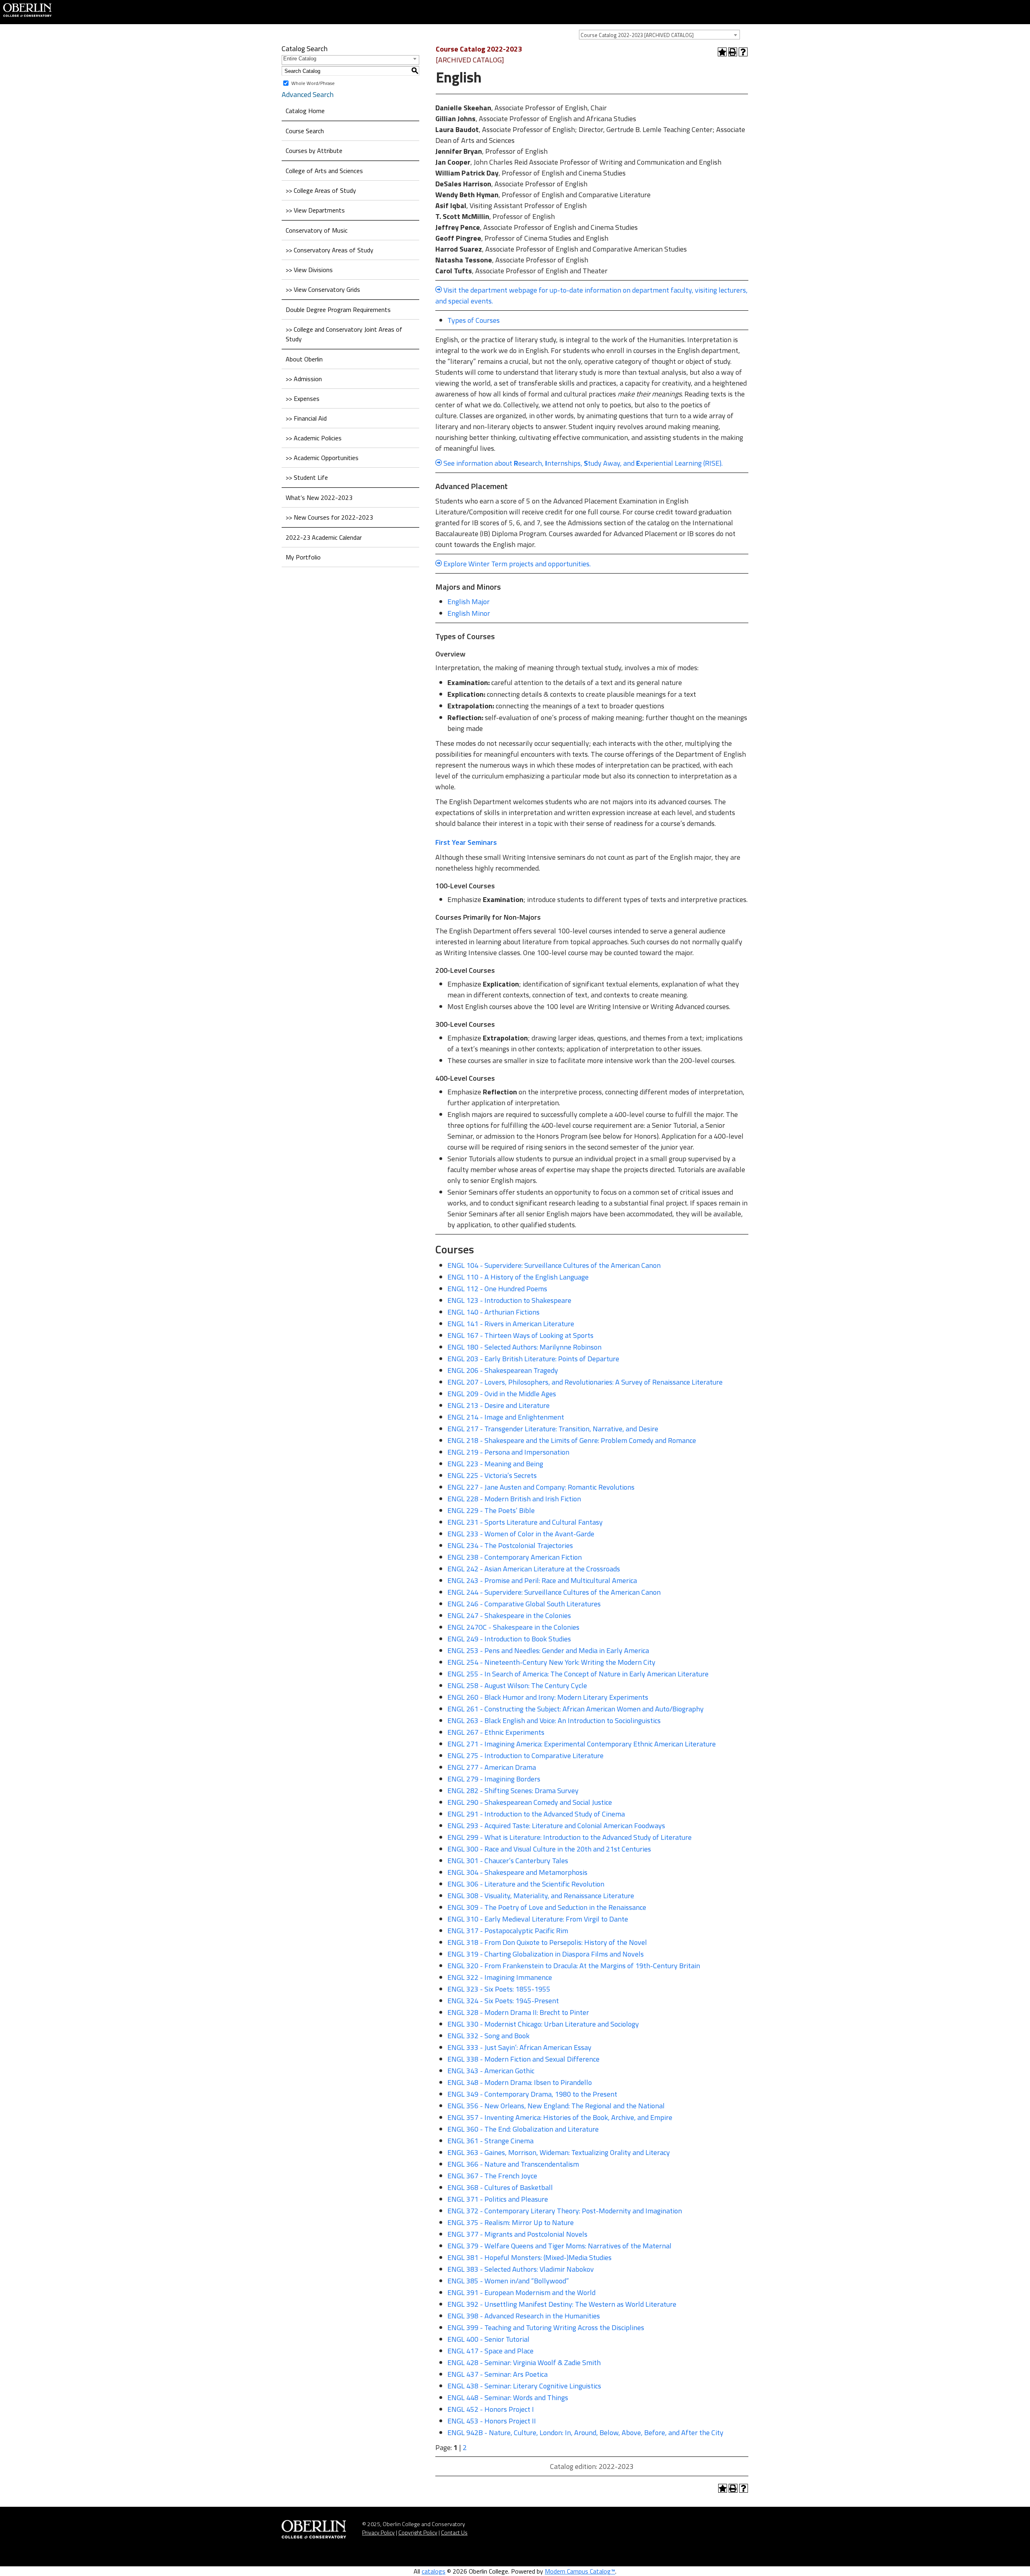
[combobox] (659, 35)
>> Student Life (307, 477)
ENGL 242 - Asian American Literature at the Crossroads (534, 1569)
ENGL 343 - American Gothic (491, 2071)
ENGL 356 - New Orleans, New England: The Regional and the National (556, 2106)
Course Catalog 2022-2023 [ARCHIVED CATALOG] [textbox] (637, 35)
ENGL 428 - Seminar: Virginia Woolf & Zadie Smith (524, 2362)
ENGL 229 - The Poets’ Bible (491, 1510)
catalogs (434, 2571)
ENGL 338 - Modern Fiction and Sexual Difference (523, 2059)
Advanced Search (308, 94)
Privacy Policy (378, 2532)
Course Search (305, 131)
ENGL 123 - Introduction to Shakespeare (509, 1300)
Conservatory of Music (317, 230)
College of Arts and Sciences (324, 171)
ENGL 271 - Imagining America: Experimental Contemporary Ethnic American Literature (582, 1744)
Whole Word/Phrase (313, 83)
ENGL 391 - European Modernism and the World (521, 2292)
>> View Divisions (309, 270)
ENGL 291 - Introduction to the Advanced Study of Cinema (536, 1814)
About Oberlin (304, 359)
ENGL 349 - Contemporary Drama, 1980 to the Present (532, 2094)
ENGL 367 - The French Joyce (492, 2176)
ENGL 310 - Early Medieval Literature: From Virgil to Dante (538, 1919)
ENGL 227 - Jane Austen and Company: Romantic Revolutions (541, 1487)
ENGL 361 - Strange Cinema (490, 2141)
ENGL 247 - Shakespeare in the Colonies (509, 1615)
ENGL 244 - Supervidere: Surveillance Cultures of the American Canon (554, 1592)
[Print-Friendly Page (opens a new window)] (733, 52)
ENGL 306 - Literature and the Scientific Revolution (526, 1884)
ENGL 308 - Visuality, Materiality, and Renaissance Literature (541, 1896)
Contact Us (454, 2532)
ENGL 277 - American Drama (492, 1767)
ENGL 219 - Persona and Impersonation (508, 1452)
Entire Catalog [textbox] (300, 59)
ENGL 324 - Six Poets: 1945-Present (503, 2001)
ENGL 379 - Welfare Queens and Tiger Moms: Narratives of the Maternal (559, 2246)
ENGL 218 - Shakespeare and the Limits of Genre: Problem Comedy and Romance (572, 1440)
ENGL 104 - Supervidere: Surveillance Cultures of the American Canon (554, 1265)
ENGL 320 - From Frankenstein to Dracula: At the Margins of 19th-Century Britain (574, 1966)
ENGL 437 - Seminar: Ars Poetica (497, 2374)
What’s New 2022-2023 (319, 497)
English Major (469, 602)
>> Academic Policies (314, 438)
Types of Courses (474, 320)
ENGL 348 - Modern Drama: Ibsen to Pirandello (520, 2082)
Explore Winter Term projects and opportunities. (516, 564)
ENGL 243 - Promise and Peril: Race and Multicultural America (542, 1580)
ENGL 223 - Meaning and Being (495, 1464)
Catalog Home (305, 111)
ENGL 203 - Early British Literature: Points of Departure (533, 1359)
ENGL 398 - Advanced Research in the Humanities (524, 2316)
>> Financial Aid (306, 418)
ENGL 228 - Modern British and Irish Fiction (514, 1499)
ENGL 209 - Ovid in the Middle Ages (502, 1394)
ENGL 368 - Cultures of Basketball (500, 2187)
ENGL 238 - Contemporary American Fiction (515, 1557)
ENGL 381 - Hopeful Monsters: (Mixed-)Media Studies (529, 2257)
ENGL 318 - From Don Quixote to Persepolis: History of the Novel (547, 1942)
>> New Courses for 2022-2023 (329, 517)
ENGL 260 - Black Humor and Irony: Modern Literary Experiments (548, 1697)
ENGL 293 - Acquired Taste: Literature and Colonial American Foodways (556, 1826)
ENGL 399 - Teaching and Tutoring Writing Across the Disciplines (546, 2327)
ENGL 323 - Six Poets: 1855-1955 (499, 1989)
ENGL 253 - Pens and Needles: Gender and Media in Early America (548, 1650)
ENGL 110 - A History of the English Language (518, 1277)
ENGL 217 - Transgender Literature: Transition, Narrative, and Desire (553, 1429)
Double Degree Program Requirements (338, 310)
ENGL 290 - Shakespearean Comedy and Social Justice (530, 1802)
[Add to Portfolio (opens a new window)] (722, 52)
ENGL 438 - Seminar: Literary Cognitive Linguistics (524, 2386)
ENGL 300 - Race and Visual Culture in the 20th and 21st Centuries (549, 1849)
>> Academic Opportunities (322, 458)
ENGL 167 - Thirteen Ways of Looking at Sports (520, 1335)
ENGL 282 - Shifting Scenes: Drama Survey (513, 1791)
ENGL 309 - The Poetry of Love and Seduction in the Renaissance (547, 1907)
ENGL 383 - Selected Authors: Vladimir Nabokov (521, 2269)
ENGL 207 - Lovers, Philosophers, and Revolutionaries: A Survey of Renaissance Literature (585, 1382)
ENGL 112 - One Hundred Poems (497, 1289)
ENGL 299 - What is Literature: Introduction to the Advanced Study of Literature (570, 1837)
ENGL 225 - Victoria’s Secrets (492, 1475)
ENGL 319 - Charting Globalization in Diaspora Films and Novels (546, 1954)
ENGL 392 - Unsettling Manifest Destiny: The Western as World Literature (562, 2304)
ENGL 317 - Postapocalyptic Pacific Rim (508, 1931)
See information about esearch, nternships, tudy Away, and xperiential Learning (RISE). (583, 463)
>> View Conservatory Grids (323, 289)
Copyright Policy (418, 2532)
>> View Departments (315, 210)
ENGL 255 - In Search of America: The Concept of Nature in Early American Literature (578, 1674)
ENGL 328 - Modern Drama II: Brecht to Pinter (518, 2012)
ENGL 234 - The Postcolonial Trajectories (510, 1545)
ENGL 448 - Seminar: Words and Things (508, 2397)
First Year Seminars (466, 842)
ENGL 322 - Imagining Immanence (500, 1977)
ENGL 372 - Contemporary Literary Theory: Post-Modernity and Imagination (565, 2211)
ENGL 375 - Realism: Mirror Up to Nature (511, 2222)
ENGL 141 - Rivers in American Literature (511, 1324)
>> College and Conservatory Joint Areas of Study (344, 334)
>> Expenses (303, 398)
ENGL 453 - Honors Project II (492, 2421)
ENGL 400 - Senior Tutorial (488, 2339)
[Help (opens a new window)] (743, 52)
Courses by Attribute (314, 151)
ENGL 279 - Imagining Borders (494, 1779)
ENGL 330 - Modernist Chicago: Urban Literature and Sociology (543, 2024)
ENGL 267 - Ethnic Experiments (496, 1732)
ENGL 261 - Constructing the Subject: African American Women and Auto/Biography (576, 1709)
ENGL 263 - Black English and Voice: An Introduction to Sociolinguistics (554, 1720)
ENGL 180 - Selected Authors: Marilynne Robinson (524, 1347)
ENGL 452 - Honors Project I (491, 2409)
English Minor (469, 613)
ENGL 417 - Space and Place (490, 2351)
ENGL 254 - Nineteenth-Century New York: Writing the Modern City (551, 1662)
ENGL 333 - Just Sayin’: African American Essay (519, 2047)
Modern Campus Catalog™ (580, 2571)
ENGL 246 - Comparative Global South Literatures (524, 1604)
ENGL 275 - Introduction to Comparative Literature (525, 1756)
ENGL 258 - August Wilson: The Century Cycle (517, 1685)
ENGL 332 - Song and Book (488, 2036)
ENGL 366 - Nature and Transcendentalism (513, 2164)
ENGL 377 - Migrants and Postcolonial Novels (517, 2234)
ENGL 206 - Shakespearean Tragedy (503, 1370)
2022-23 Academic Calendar (324, 537)
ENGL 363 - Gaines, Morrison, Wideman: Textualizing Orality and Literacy (559, 2152)
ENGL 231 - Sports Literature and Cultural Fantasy (525, 1522)
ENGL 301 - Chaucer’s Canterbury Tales (508, 1861)
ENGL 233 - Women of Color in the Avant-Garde (521, 1534)
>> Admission (304, 379)
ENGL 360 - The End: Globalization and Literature (523, 2129)
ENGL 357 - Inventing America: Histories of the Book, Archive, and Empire (560, 2117)
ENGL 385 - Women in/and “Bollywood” (508, 2281)
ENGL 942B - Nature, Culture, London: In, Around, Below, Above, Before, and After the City (585, 2433)
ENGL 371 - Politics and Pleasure (498, 2199)
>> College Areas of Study (321, 190)
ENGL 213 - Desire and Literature (499, 1405)
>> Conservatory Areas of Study (330, 250)
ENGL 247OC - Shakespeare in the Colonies (513, 1627)
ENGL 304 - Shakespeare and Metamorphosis (517, 1872)
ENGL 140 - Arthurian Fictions (493, 1312)
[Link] (443, 463)
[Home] (27, 9)
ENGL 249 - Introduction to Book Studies (509, 1639)
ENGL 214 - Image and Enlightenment (506, 1417)
